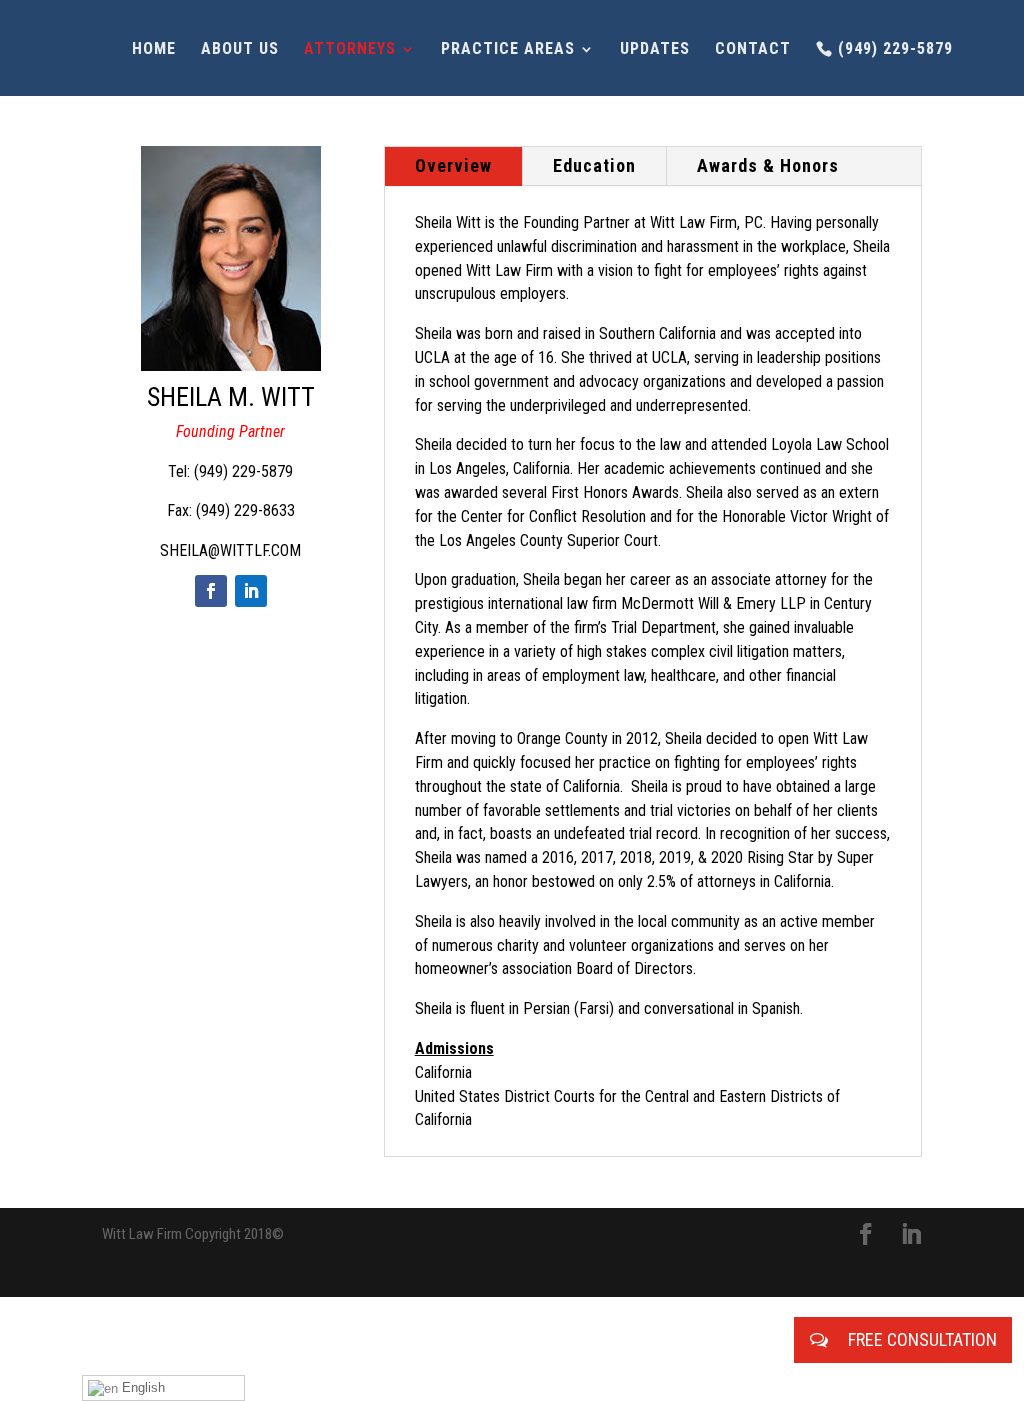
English (141, 1387)
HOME (154, 50)
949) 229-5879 (246, 471)
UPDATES (655, 50)
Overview (453, 165)
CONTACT (753, 50)
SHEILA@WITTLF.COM (230, 550)
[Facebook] (211, 591)
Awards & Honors (768, 165)
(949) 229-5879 (895, 49)
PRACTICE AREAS (508, 50)
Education (594, 165)
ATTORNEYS (350, 50)
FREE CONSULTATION (920, 1339)
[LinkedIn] (251, 591)
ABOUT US (240, 50)
